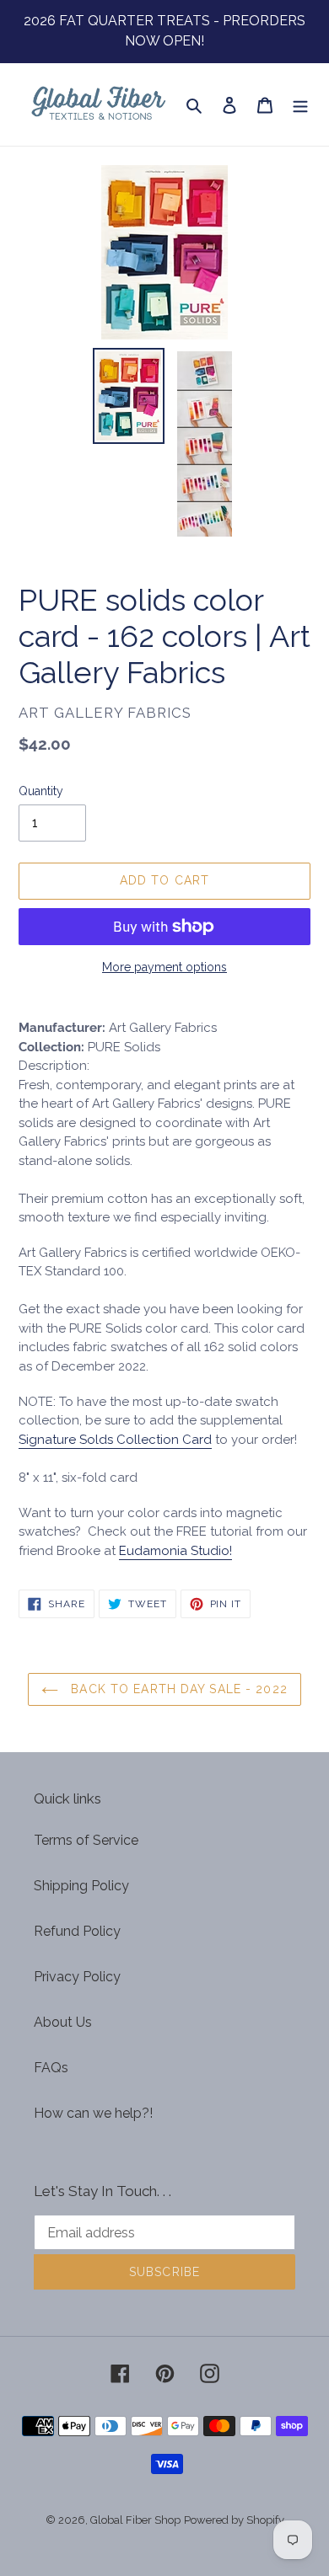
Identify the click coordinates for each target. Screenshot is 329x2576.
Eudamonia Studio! (175, 1551)
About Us (63, 2022)
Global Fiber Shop (135, 2520)
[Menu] (300, 104)
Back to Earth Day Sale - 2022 (177, 1689)
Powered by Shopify (234, 2520)
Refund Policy (77, 1931)
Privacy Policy (77, 1977)
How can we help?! (93, 2113)
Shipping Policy (81, 1886)
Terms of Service (86, 1840)
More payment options (164, 967)
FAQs (51, 2068)
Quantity (41, 791)
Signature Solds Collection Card (115, 1440)
